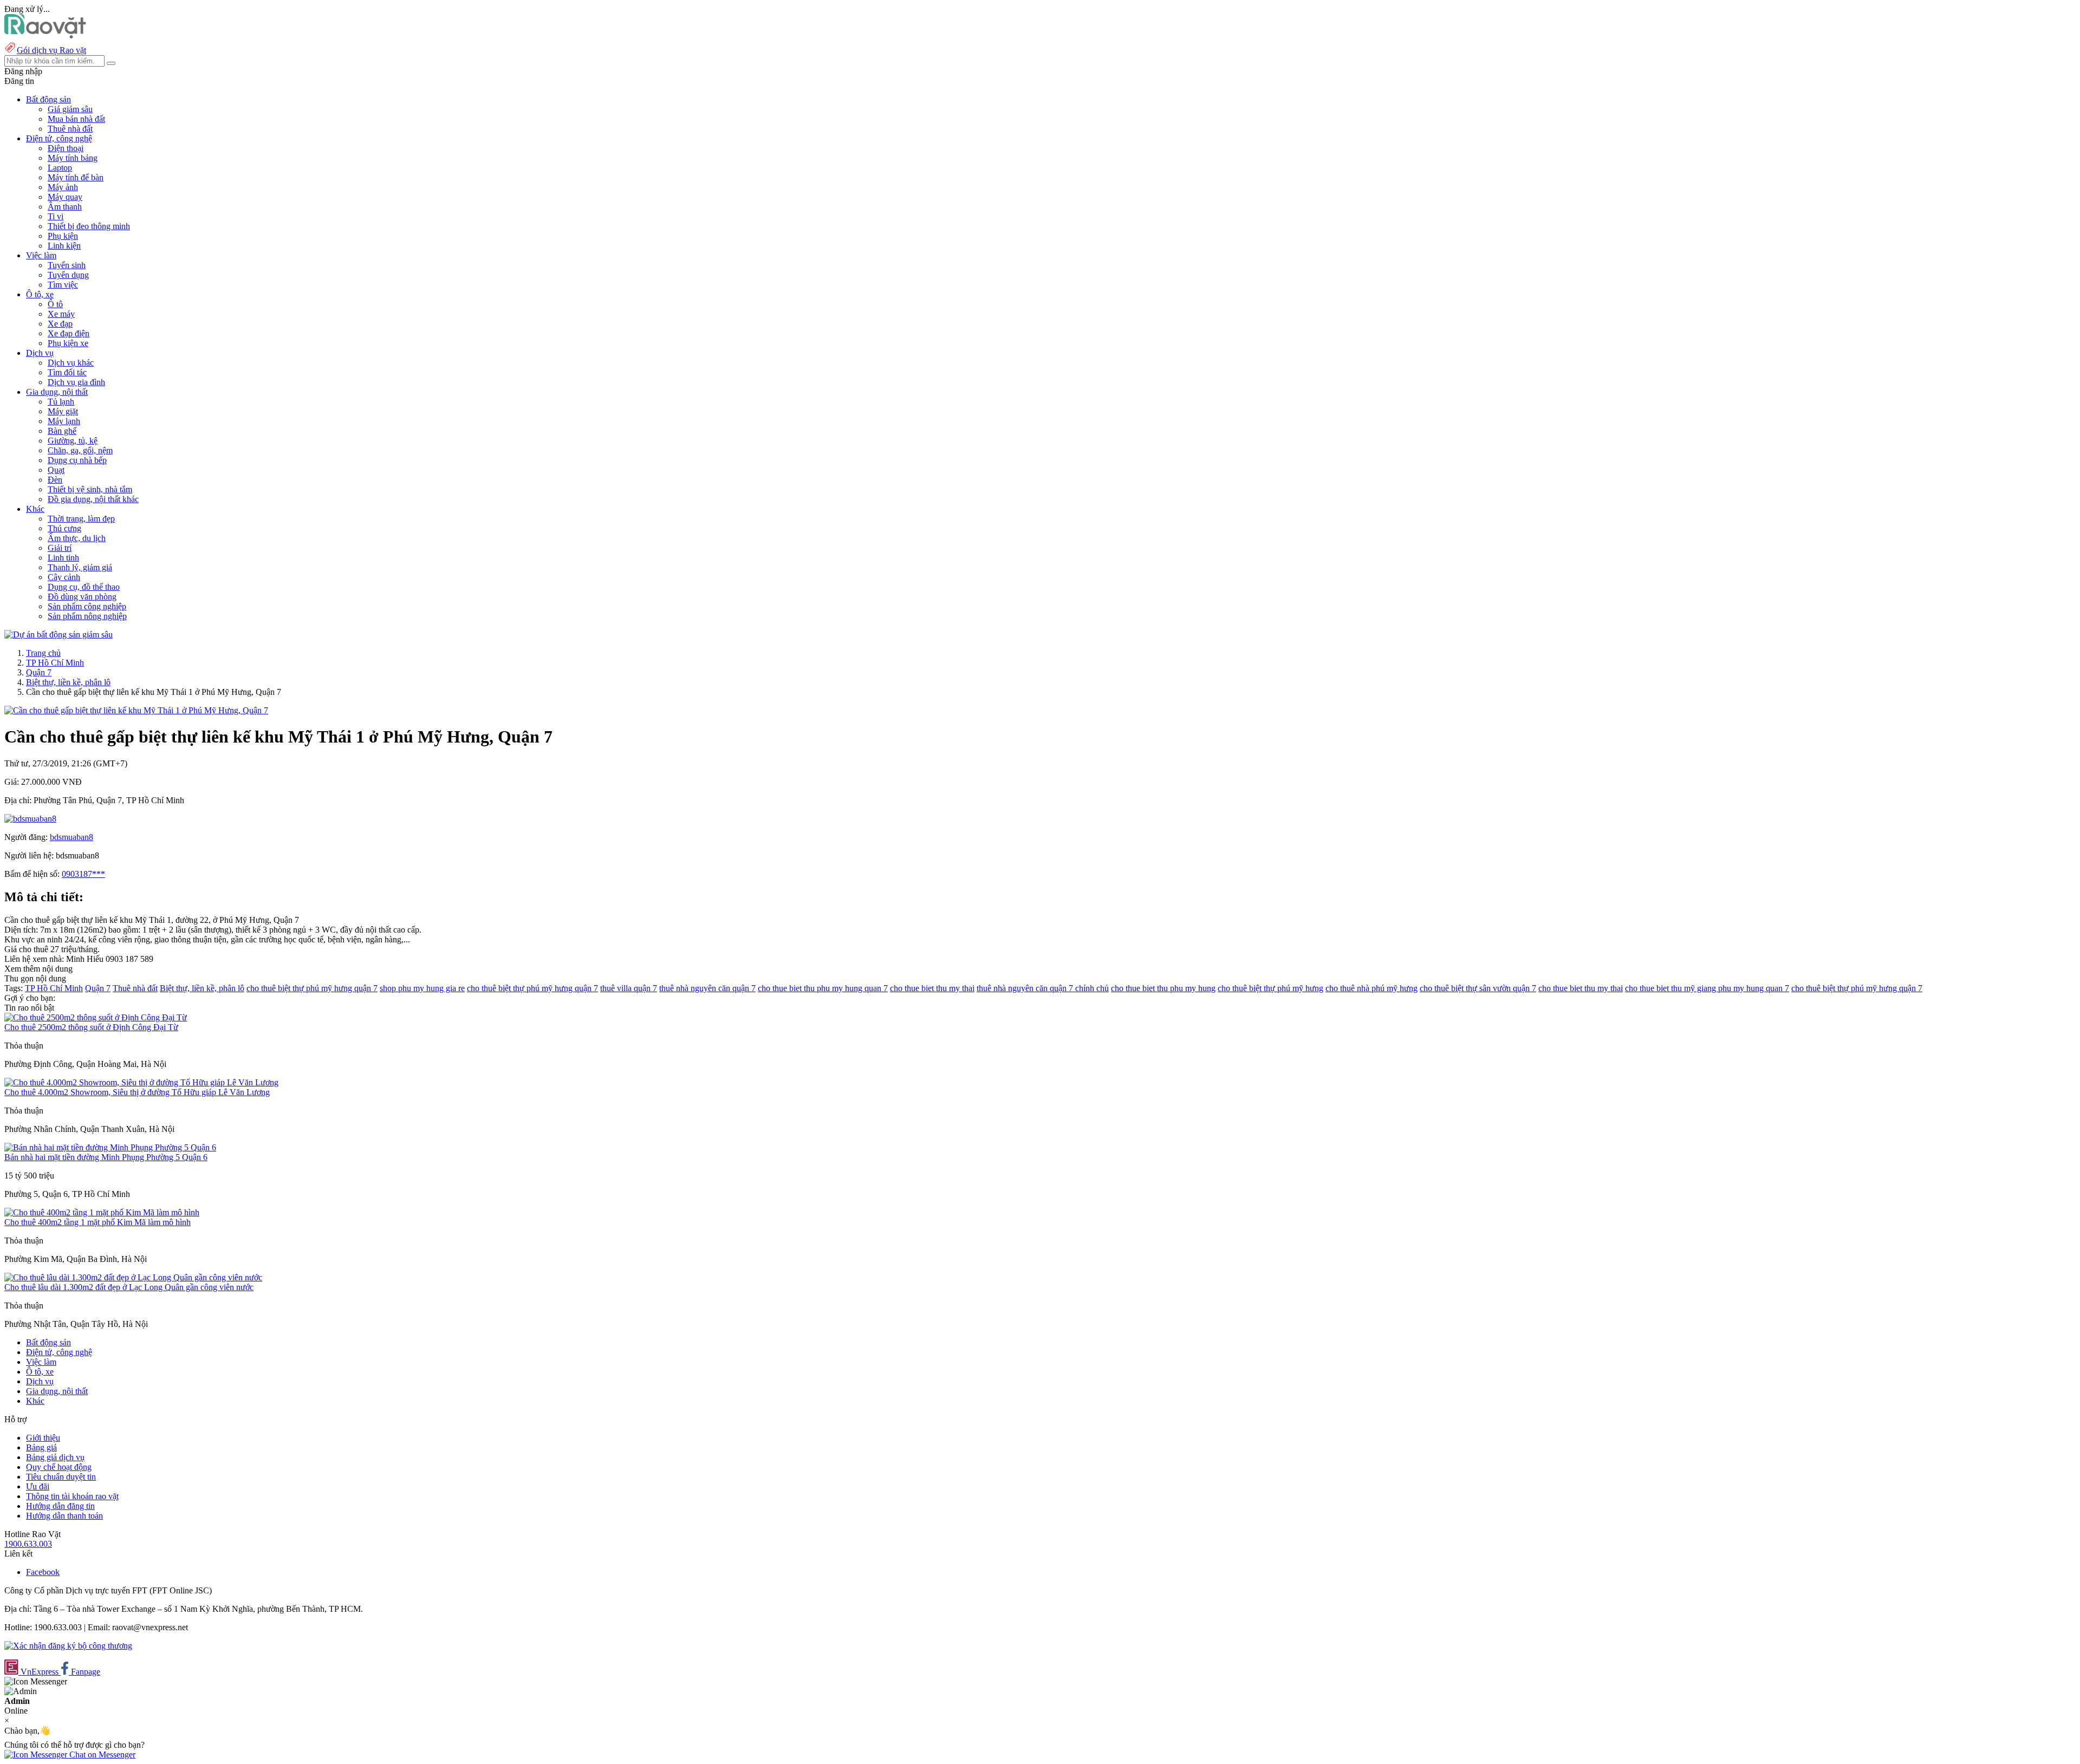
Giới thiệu (43, 1438)
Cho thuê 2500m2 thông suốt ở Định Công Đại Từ (91, 1027)
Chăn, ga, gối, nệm (80, 450)
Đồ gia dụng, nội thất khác (93, 499)
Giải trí (60, 548)
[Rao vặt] (45, 35)
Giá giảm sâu (70, 109)
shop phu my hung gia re (422, 988)
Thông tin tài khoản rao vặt (72, 1496)
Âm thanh (65, 207)
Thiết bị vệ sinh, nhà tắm (90, 489)
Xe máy (61, 314)
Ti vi (56, 216)
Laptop (60, 168)
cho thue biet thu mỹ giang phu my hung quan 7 (1707, 988)
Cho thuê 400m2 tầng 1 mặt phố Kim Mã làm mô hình (97, 1222)
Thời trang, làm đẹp (81, 519)
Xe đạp (60, 324)
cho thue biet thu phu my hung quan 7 (823, 988)
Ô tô (55, 304)
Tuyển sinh (67, 265)
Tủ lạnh (61, 402)
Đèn (55, 480)
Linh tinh (63, 558)
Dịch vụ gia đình (76, 382)
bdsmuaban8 (71, 837)
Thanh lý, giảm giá (80, 567)
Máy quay (65, 197)
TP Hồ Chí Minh (55, 663)
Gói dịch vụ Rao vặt (51, 50)
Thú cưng (64, 528)
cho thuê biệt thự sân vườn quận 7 (1478, 988)
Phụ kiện (63, 236)
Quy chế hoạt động (59, 1467)
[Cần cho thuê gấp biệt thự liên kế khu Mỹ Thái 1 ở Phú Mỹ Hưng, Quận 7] (136, 710)
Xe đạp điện (69, 333)
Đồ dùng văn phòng (82, 597)
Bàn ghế (62, 431)
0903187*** (83, 874)
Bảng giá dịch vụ (55, 1457)
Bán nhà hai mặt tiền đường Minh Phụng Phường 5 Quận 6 (106, 1157)
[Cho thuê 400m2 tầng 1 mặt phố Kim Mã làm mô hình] (102, 1212)
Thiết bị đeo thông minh (89, 226)
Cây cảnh (64, 577)
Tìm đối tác (67, 372)
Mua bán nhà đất (76, 119)
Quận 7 (39, 672)
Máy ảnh (63, 187)
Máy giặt (63, 411)
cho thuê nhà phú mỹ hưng (1371, 988)
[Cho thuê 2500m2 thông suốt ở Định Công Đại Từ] (96, 1017)
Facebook (43, 1572)
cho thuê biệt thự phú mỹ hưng (1270, 988)
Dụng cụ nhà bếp (77, 460)
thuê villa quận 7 (629, 988)
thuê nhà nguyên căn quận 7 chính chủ (1043, 988)
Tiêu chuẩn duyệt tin (61, 1477)
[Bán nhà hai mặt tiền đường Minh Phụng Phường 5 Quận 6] (110, 1147)
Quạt (56, 470)
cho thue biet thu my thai (932, 988)
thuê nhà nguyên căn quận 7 (707, 988)
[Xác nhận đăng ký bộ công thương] (68, 1646)
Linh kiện (64, 246)
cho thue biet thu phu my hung (1163, 988)
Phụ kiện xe (68, 343)
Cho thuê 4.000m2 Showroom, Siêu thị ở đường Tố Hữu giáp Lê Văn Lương (137, 1092)
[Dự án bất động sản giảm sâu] (58, 634)
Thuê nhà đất (70, 129)
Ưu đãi (38, 1486)
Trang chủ (43, 653)
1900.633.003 (28, 1544)
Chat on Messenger (101, 1755)
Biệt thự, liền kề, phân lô (68, 682)
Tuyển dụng (68, 275)
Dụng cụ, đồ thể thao (84, 587)
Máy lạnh (64, 421)
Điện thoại (66, 148)
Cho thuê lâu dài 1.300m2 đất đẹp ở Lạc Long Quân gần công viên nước (129, 1287)
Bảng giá (41, 1447)
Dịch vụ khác (71, 363)
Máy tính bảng (73, 158)
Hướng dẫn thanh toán (64, 1516)
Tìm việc (63, 285)
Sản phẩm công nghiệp (87, 606)
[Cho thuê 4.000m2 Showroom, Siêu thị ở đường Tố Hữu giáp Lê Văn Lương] (141, 1082)
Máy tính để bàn (76, 177)
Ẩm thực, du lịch (77, 538)
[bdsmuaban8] (30, 819)
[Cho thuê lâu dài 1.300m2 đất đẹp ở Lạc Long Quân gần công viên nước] (133, 1277)
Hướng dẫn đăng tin (60, 1506)
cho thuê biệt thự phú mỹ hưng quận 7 (312, 988)
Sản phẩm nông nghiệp (87, 616)
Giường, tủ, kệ (73, 441)
